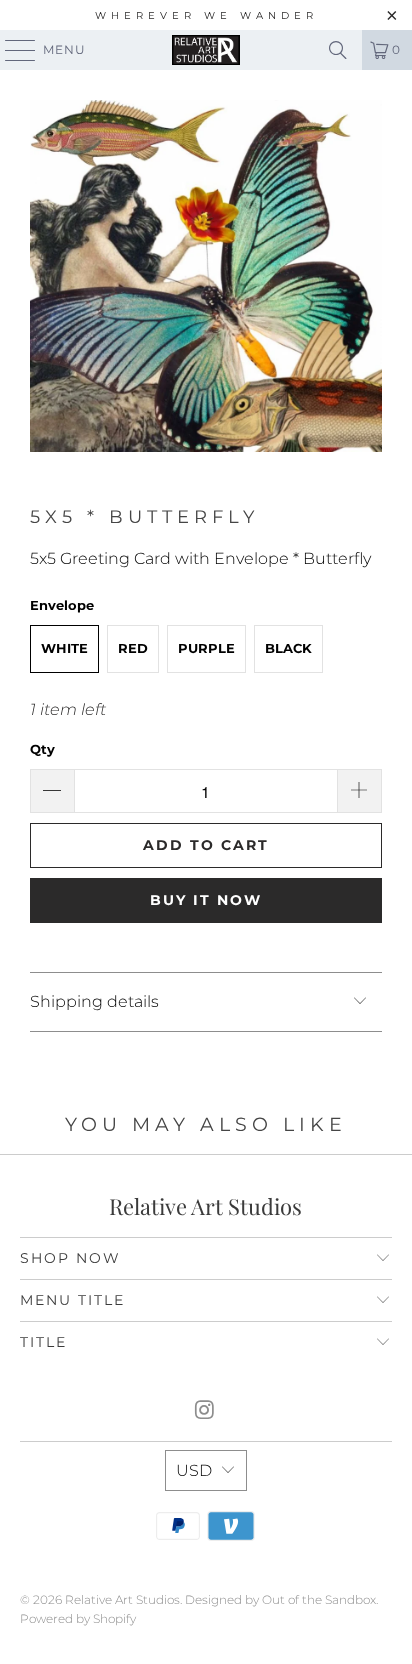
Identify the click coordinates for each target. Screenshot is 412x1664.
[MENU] (11, 50)
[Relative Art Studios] (206, 50)
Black (288, 648)
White (64, 648)
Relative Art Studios (122, 1599)
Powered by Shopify (78, 1618)
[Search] (338, 50)
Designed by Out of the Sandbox (280, 1599)
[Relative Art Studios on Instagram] (205, 1411)
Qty (42, 749)
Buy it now (206, 900)
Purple (206, 648)
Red (133, 648)
